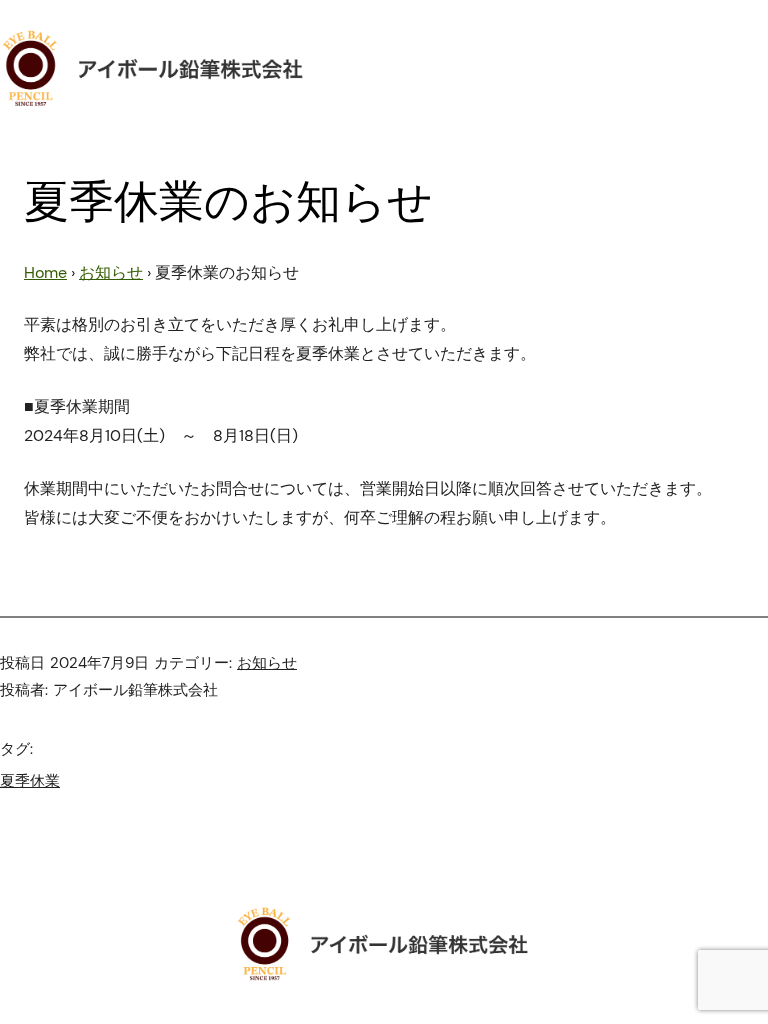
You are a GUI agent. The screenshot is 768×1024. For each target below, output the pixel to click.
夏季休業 (30, 781)
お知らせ (111, 272)
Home (45, 272)
